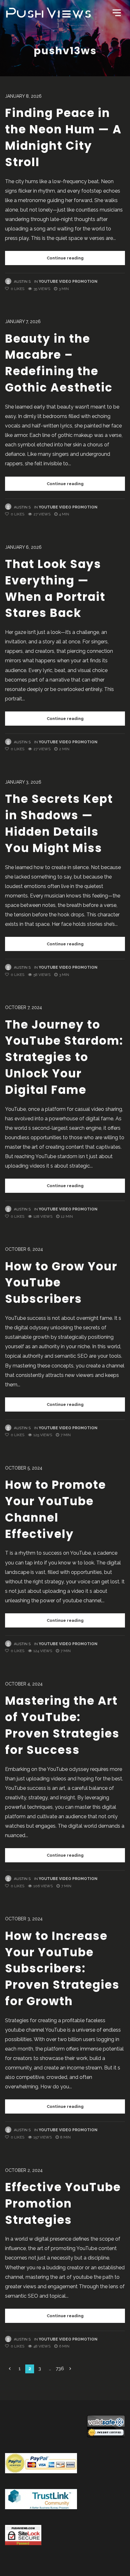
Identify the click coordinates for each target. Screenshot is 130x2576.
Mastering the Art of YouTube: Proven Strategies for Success (62, 1725)
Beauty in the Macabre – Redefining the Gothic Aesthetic (59, 363)
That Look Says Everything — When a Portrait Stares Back (55, 589)
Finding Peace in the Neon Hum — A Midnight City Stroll (63, 137)
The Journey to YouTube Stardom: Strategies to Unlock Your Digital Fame (64, 1057)
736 (60, 2369)
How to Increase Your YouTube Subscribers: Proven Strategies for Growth (62, 1969)
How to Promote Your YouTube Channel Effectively (56, 1509)
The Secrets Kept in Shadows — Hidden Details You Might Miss (59, 823)
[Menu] (116, 12)
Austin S (22, 281)
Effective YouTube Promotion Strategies (63, 2204)
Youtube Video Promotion (68, 281)
